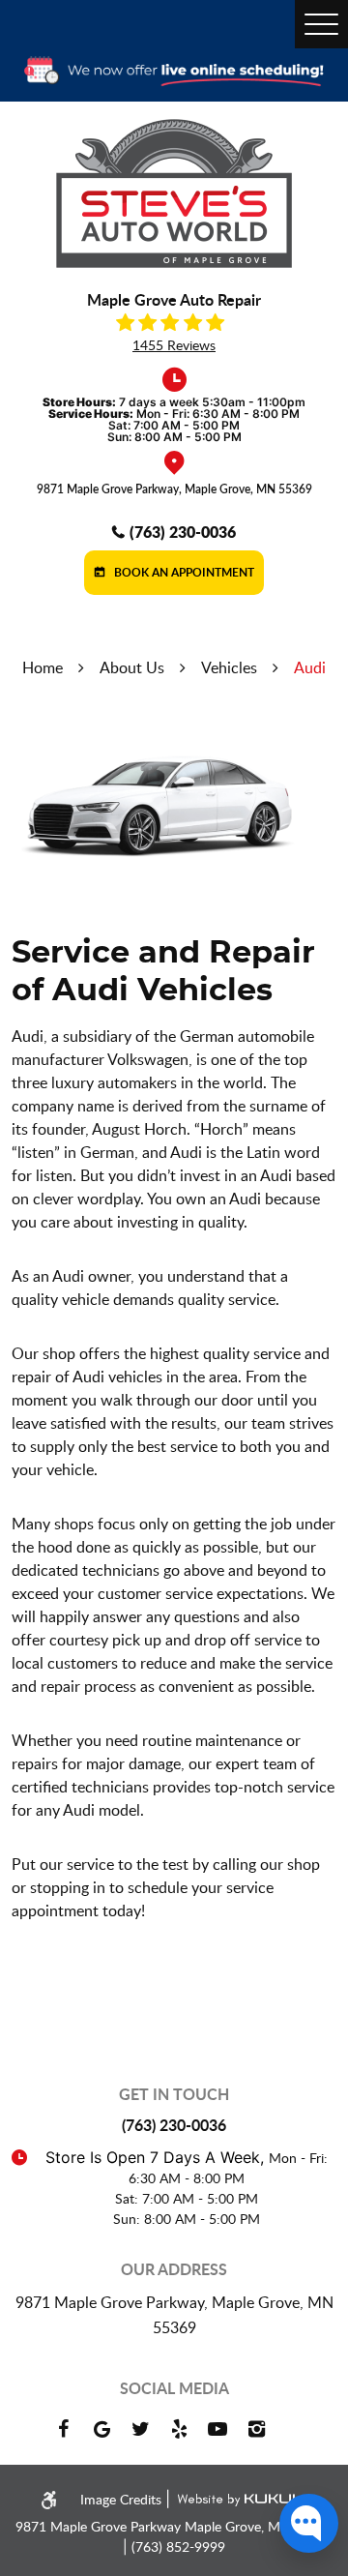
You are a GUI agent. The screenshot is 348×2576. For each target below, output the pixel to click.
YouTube (217, 2429)
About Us (132, 667)
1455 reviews (174, 345)
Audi (310, 667)
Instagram (256, 2429)
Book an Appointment (183, 572)
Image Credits (123, 2499)
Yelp (179, 2429)
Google (101, 2429)
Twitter (140, 2429)
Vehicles (229, 667)
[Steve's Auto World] (174, 193)
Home (43, 667)
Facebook (63, 2429)
